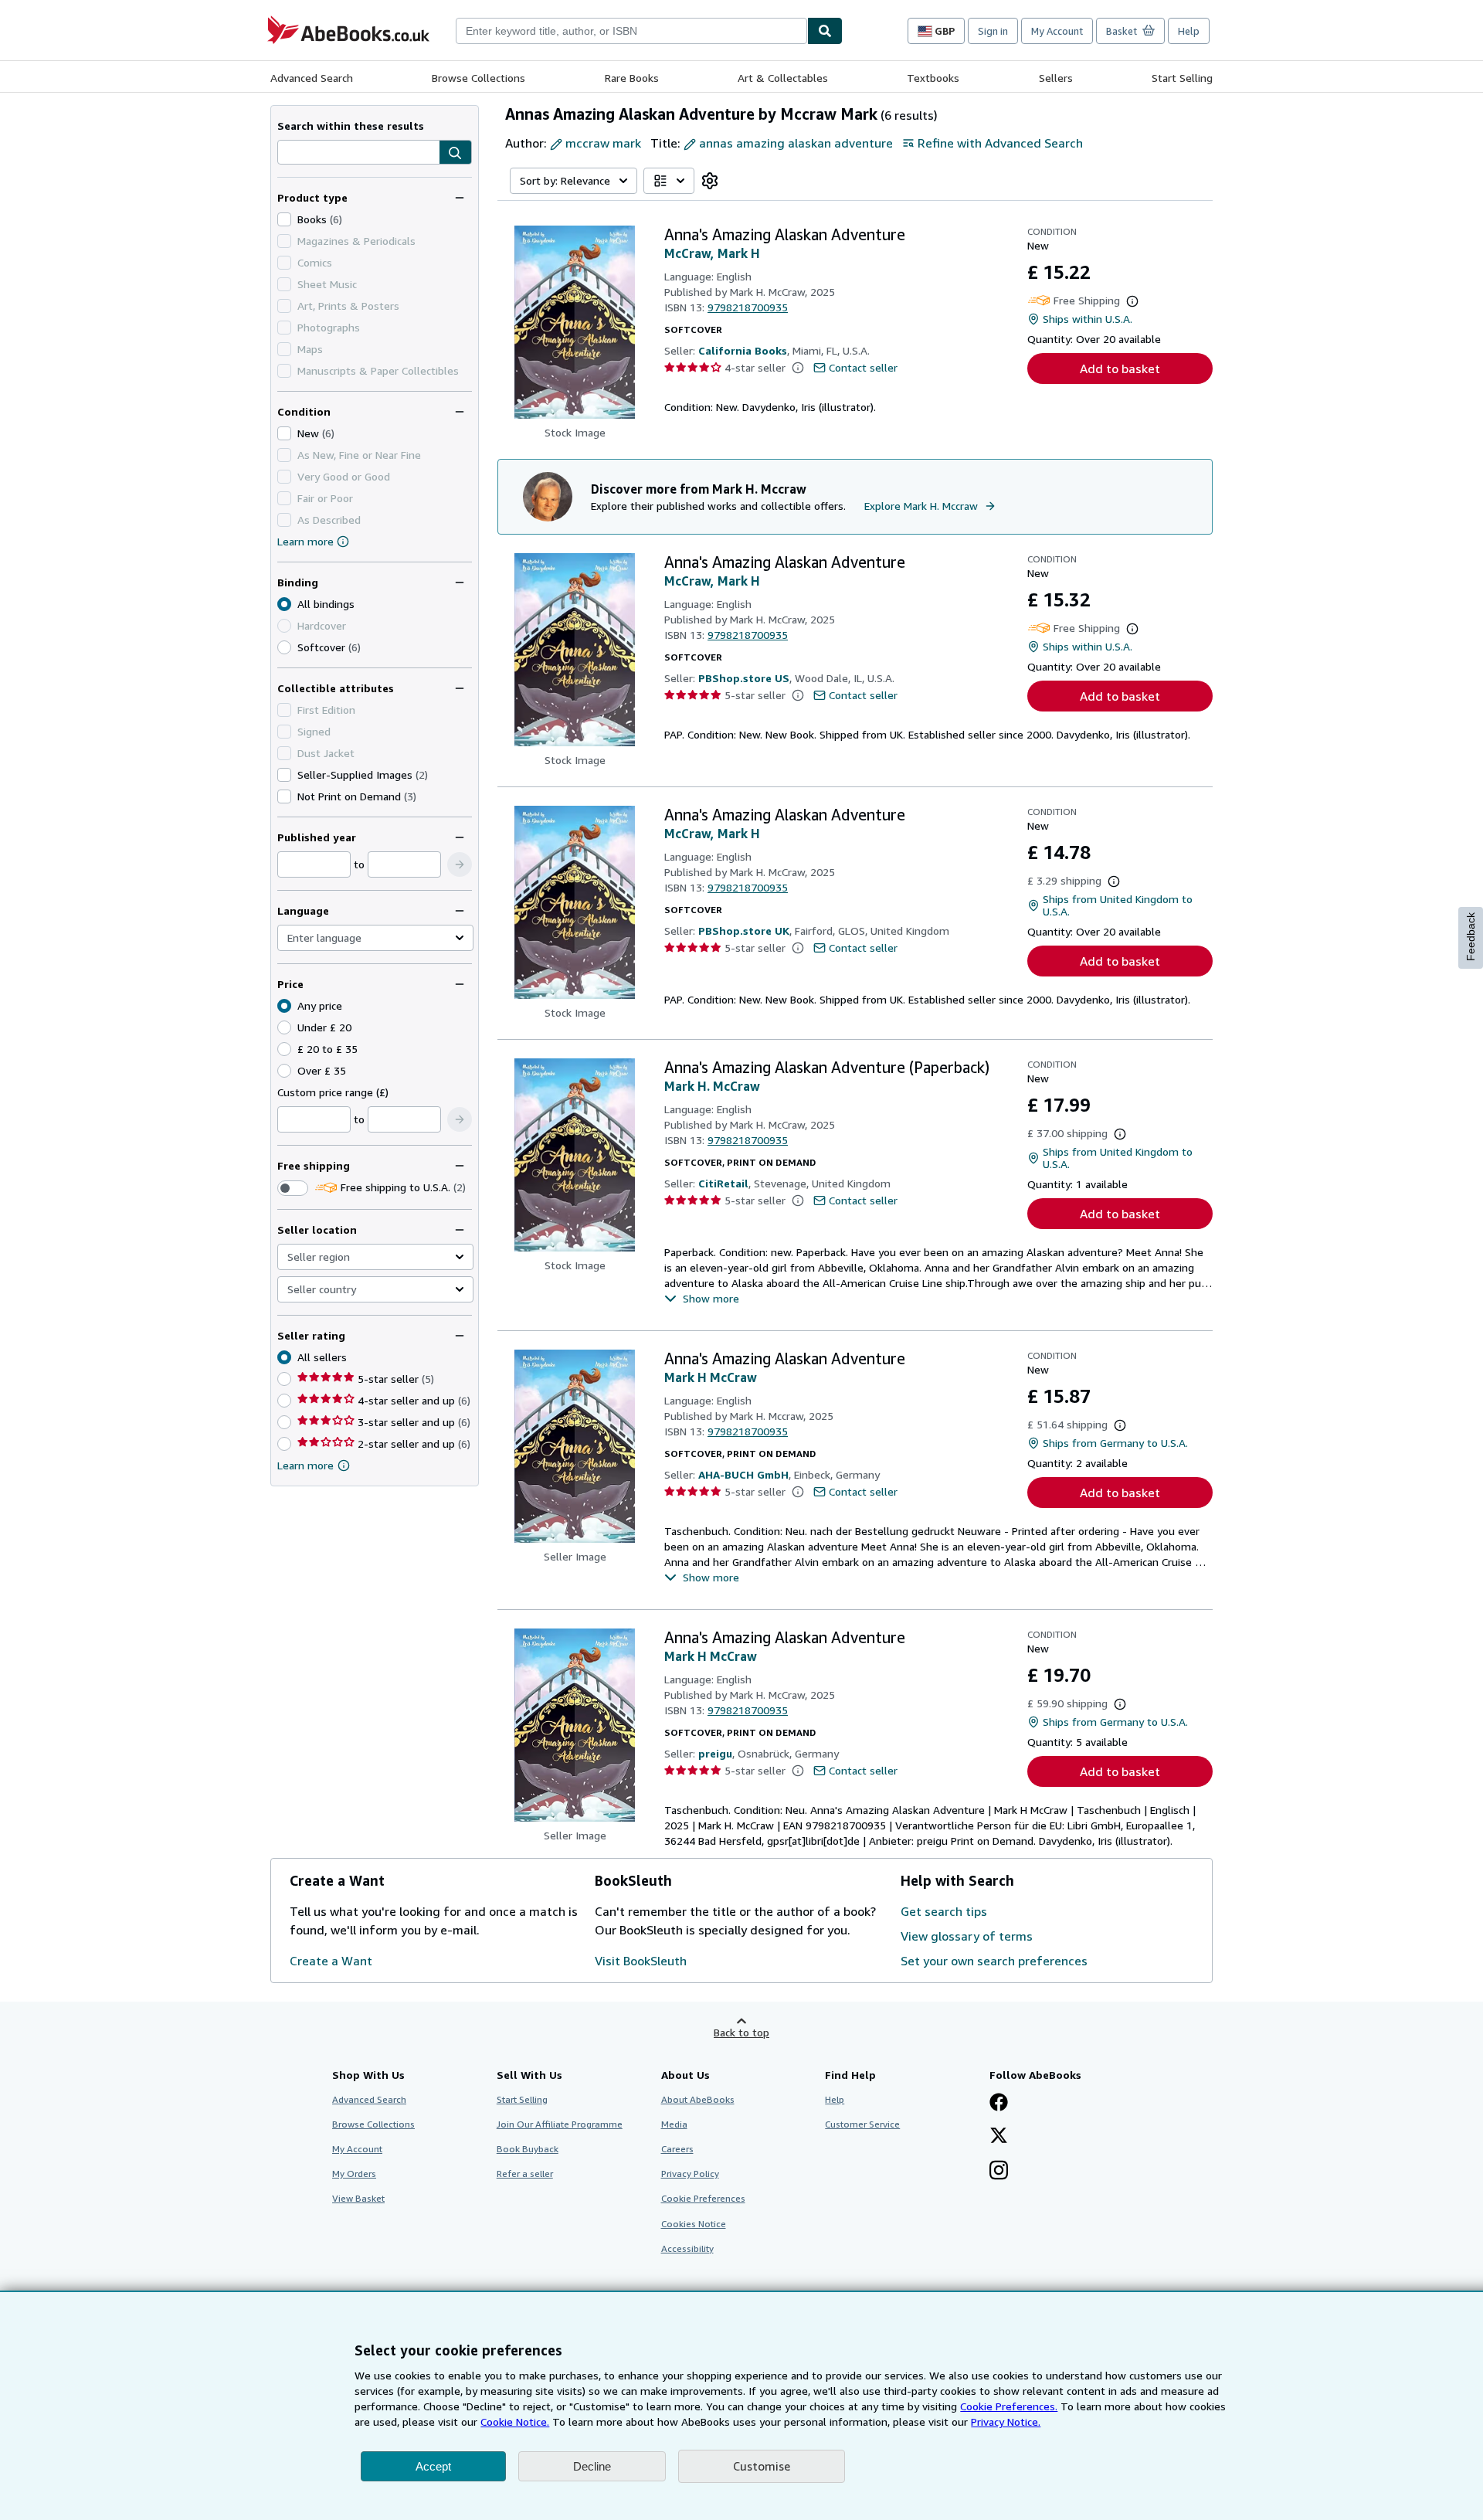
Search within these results (351, 126)
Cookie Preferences (703, 2198)
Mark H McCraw (711, 1377)
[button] (455, 153)
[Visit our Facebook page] (999, 2104)
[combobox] (631, 31)
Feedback (1471, 937)
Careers (677, 2149)
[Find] (825, 31)
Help (1189, 31)
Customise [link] (762, 2466)
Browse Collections (478, 78)
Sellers (1056, 78)
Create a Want (331, 1961)
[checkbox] (284, 219)
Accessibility (687, 2248)
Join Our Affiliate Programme (560, 2124)
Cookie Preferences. (1009, 2406)
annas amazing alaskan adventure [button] (796, 143)
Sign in (993, 31)
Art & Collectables (783, 78)
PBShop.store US (744, 678)
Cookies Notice (694, 2224)
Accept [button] (433, 2466)
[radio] (284, 647)
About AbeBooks (698, 2099)
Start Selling (1182, 78)
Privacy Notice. (1006, 2422)
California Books (743, 350)
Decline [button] (592, 2466)
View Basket (358, 2198)
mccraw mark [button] (603, 143)
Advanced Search (312, 78)
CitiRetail (723, 1183)
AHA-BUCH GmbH (743, 1474)
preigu (715, 1753)
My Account (1057, 31)
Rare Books (632, 78)
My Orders (354, 2174)
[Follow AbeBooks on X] (999, 2137)
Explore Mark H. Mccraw (921, 506)
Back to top (741, 2032)
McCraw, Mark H (712, 253)
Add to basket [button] (1120, 368)
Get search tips (944, 1911)
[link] (710, 181)
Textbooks (933, 78)
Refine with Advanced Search (1000, 143)
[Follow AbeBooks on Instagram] (999, 2172)
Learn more (305, 541)
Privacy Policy (690, 2174)
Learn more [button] (305, 1465)
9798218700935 (748, 307)
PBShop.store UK (744, 931)
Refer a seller (525, 2174)
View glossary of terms (967, 1936)
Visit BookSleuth (641, 1961)
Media (674, 2124)
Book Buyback (528, 2149)
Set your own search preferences (994, 1961)
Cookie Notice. (515, 2422)
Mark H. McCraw (712, 1086)
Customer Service (862, 2124)
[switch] (293, 1188)
